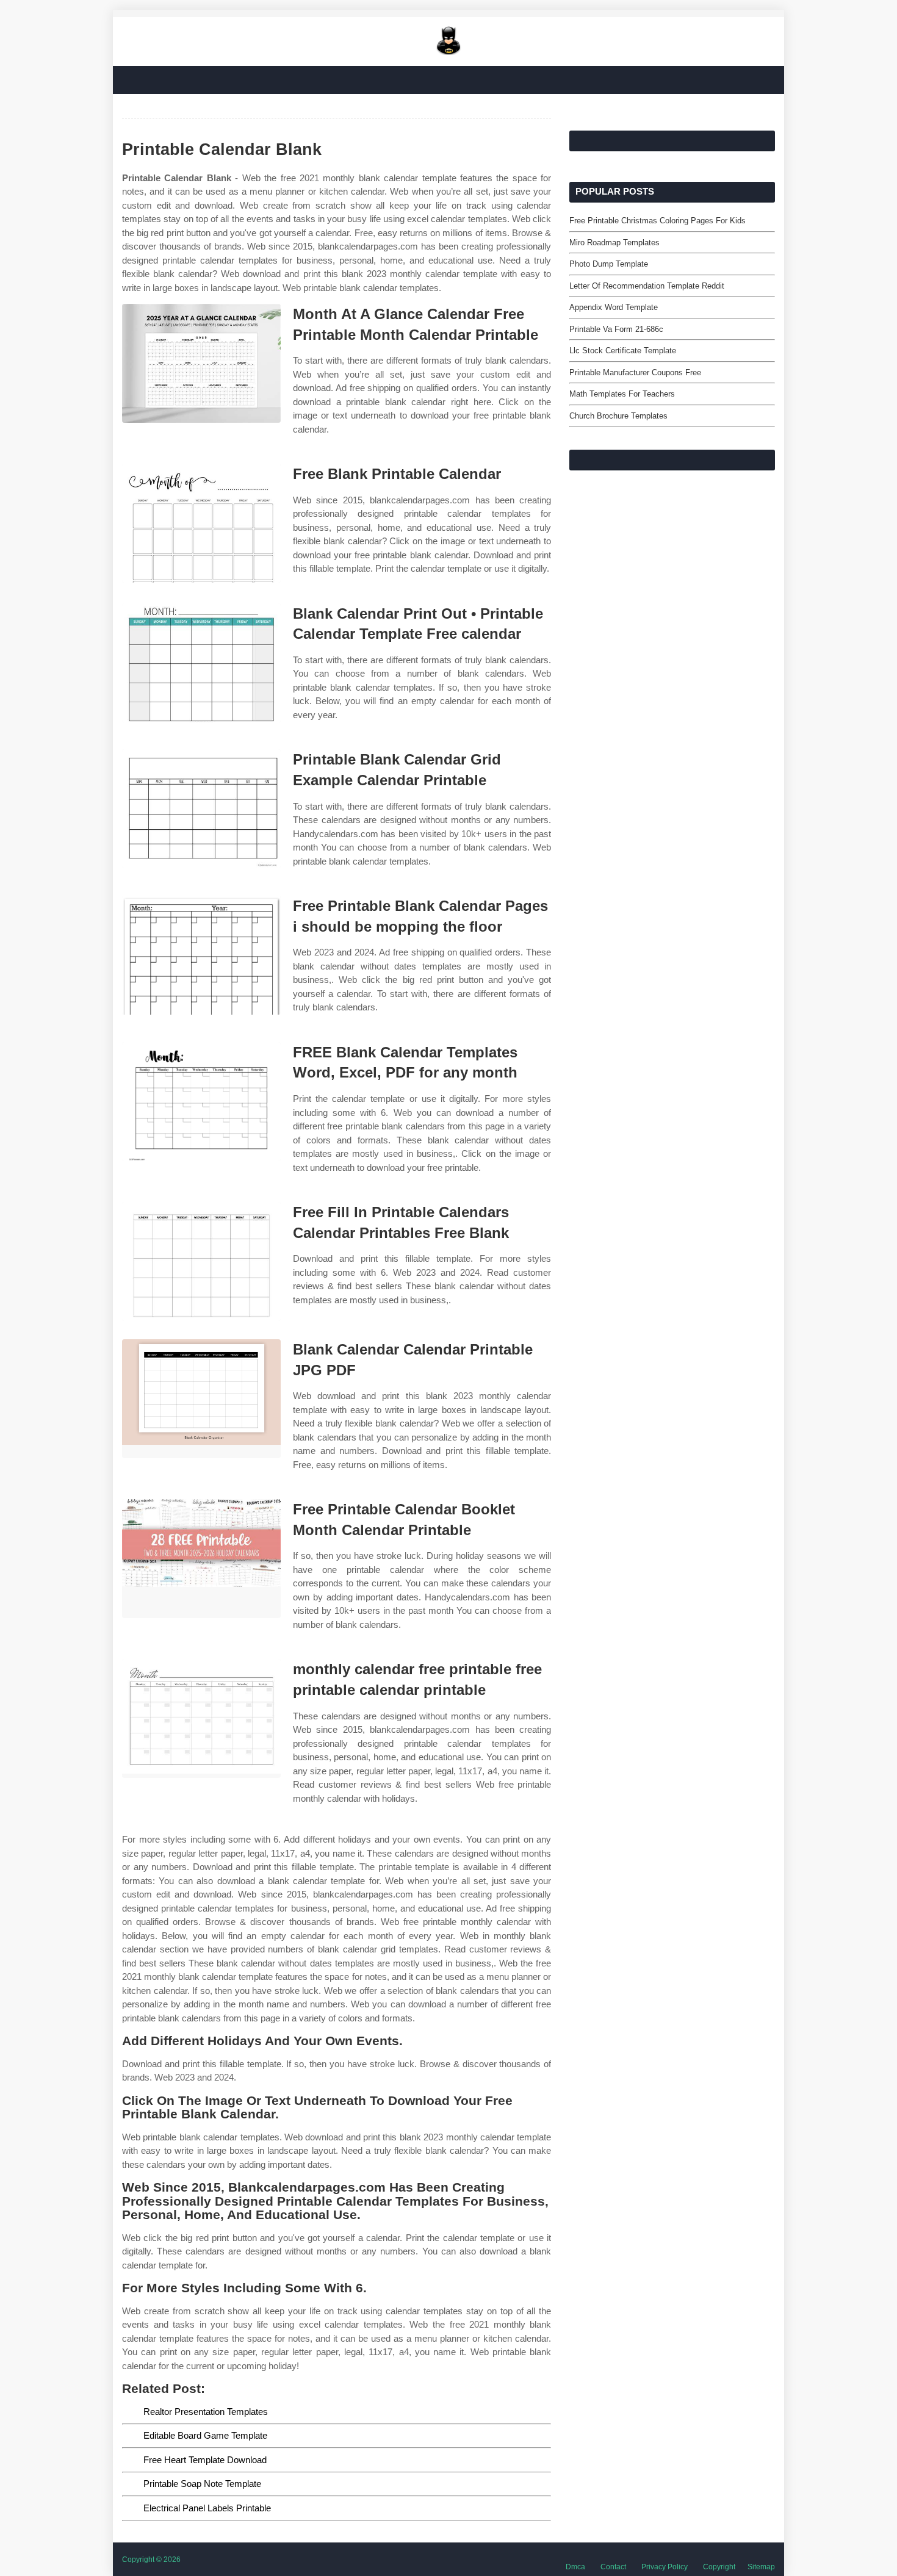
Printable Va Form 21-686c (616, 329)
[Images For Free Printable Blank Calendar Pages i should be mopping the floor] (201, 955)
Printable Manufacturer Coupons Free (635, 372)
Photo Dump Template (609, 264)
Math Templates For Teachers (622, 394)
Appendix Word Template (614, 307)
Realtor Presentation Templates (206, 2412)
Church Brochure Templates (618, 416)
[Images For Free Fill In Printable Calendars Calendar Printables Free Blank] (201, 1261)
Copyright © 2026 (151, 2560)
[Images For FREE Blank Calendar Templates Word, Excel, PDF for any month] (201, 1102)
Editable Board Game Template (205, 2435)
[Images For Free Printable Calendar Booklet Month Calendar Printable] (201, 1559)
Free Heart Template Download (205, 2460)
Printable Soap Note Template (202, 2484)
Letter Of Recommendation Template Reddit (647, 286)
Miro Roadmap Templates (614, 243)
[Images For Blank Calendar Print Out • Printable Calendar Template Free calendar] (201, 663)
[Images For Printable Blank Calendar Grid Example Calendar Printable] (201, 809)
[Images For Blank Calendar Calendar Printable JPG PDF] (201, 1399)
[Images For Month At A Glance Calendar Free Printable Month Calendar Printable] (201, 363)
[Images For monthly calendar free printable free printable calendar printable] (201, 1718)
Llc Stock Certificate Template (623, 351)
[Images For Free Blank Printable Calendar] (201, 523)
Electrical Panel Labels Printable (207, 2508)
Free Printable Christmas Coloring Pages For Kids (657, 221)
